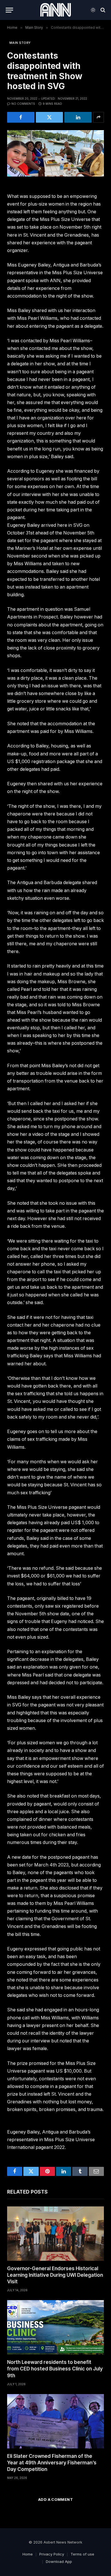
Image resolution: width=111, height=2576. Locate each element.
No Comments (23, 104)
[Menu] (9, 10)
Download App (59, 2561)
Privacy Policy (52, 2554)
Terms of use (82, 2554)
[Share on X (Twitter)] (50, 117)
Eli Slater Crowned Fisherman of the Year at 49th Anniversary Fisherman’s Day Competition (52, 2463)
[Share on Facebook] (21, 117)
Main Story (20, 43)
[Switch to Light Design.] (93, 10)
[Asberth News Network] (55, 10)
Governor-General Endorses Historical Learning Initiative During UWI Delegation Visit (55, 2275)
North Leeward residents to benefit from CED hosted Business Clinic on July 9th (55, 2369)
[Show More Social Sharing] (98, 117)
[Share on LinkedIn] (78, 117)
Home (28, 2554)
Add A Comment (55, 2499)
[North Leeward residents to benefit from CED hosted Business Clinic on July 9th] (55, 2327)
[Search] (102, 10)
